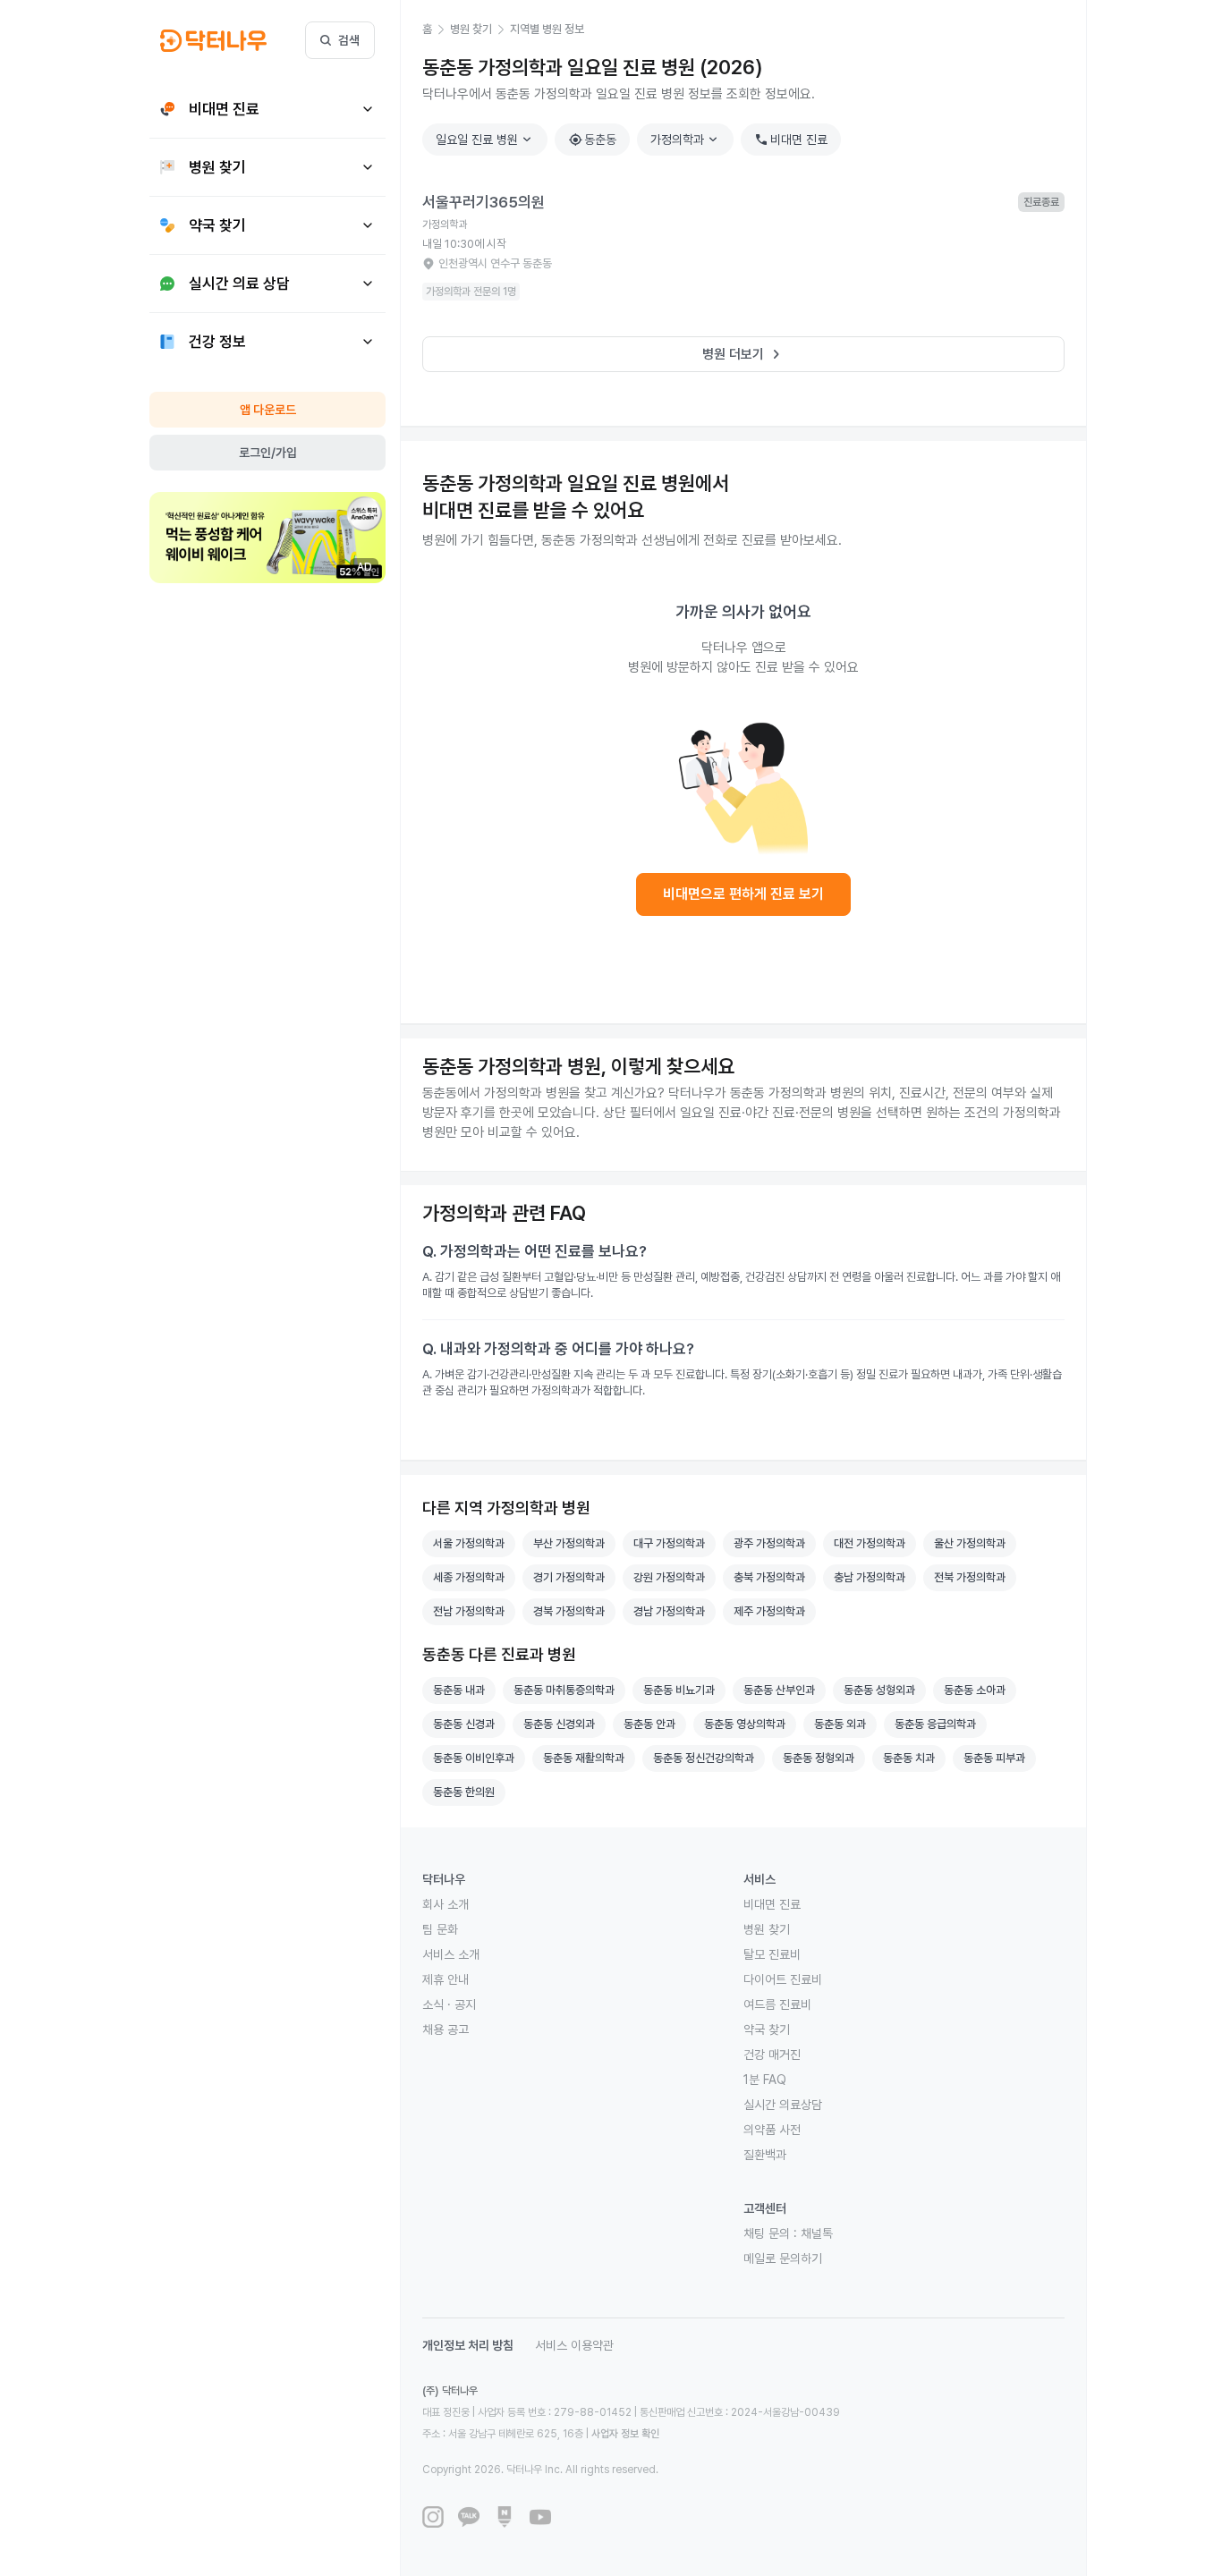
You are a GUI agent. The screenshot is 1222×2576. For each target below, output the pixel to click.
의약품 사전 (772, 2130)
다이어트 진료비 (783, 1979)
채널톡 (817, 2233)
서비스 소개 (451, 1954)
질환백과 (765, 2155)
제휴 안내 (446, 1979)
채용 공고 (446, 2029)
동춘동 (592, 140)
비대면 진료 (791, 140)
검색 (349, 40)
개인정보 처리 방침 (468, 2345)
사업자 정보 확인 (625, 2434)
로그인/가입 (268, 453)
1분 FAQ (765, 2080)
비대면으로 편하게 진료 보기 (743, 894)
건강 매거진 (772, 2055)
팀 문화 (440, 1929)
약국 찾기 (767, 2029)
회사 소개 (446, 1904)
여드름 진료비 (777, 2004)
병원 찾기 (767, 1929)
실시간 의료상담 (783, 2105)
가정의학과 (686, 140)
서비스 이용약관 (574, 2345)
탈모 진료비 (772, 1954)
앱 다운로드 (268, 410)
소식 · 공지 (449, 2004)
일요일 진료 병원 (486, 140)
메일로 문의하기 (783, 2258)
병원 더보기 (744, 354)
